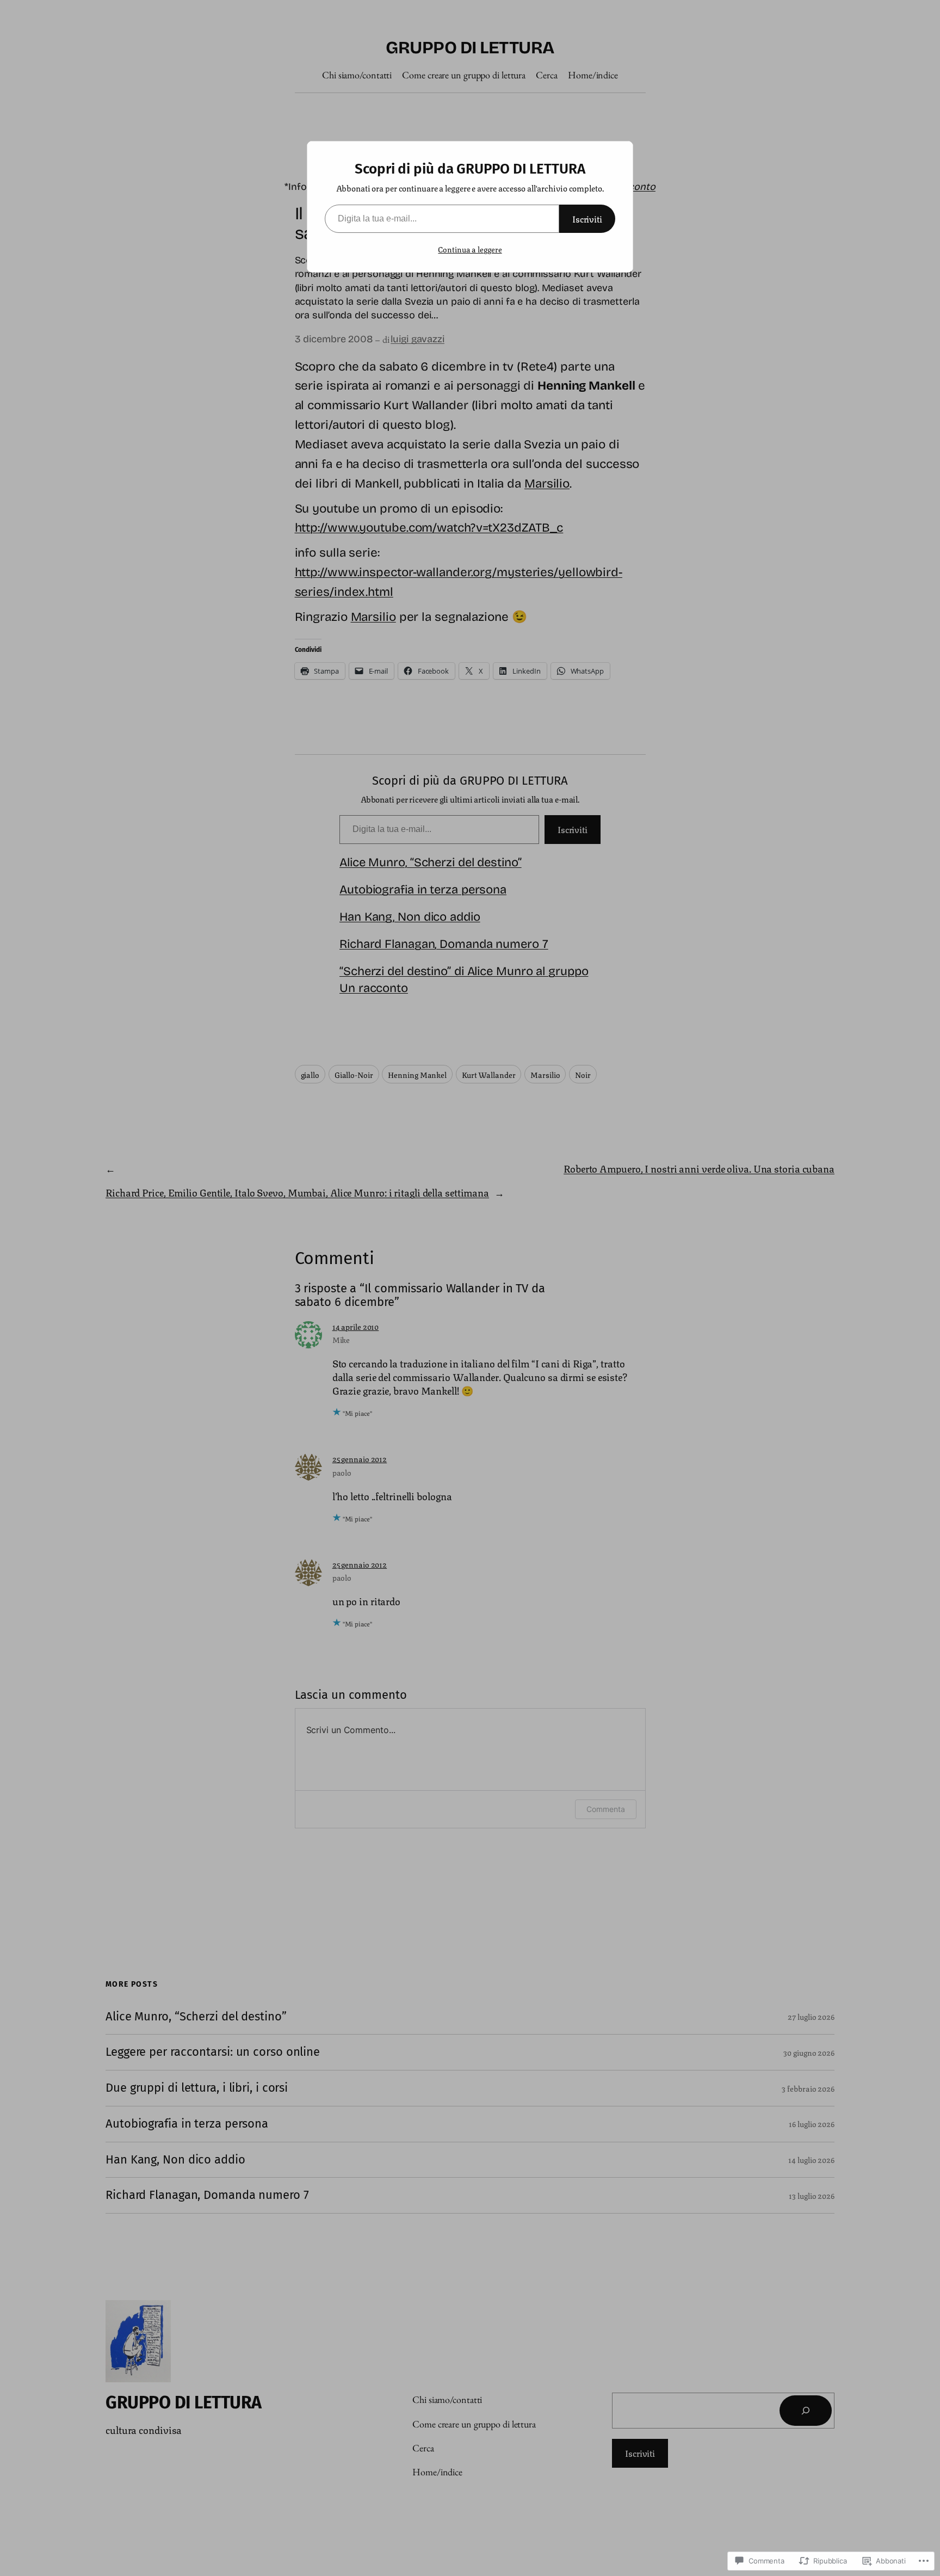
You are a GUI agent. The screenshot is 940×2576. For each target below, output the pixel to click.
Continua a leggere (470, 249)
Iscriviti (587, 218)
